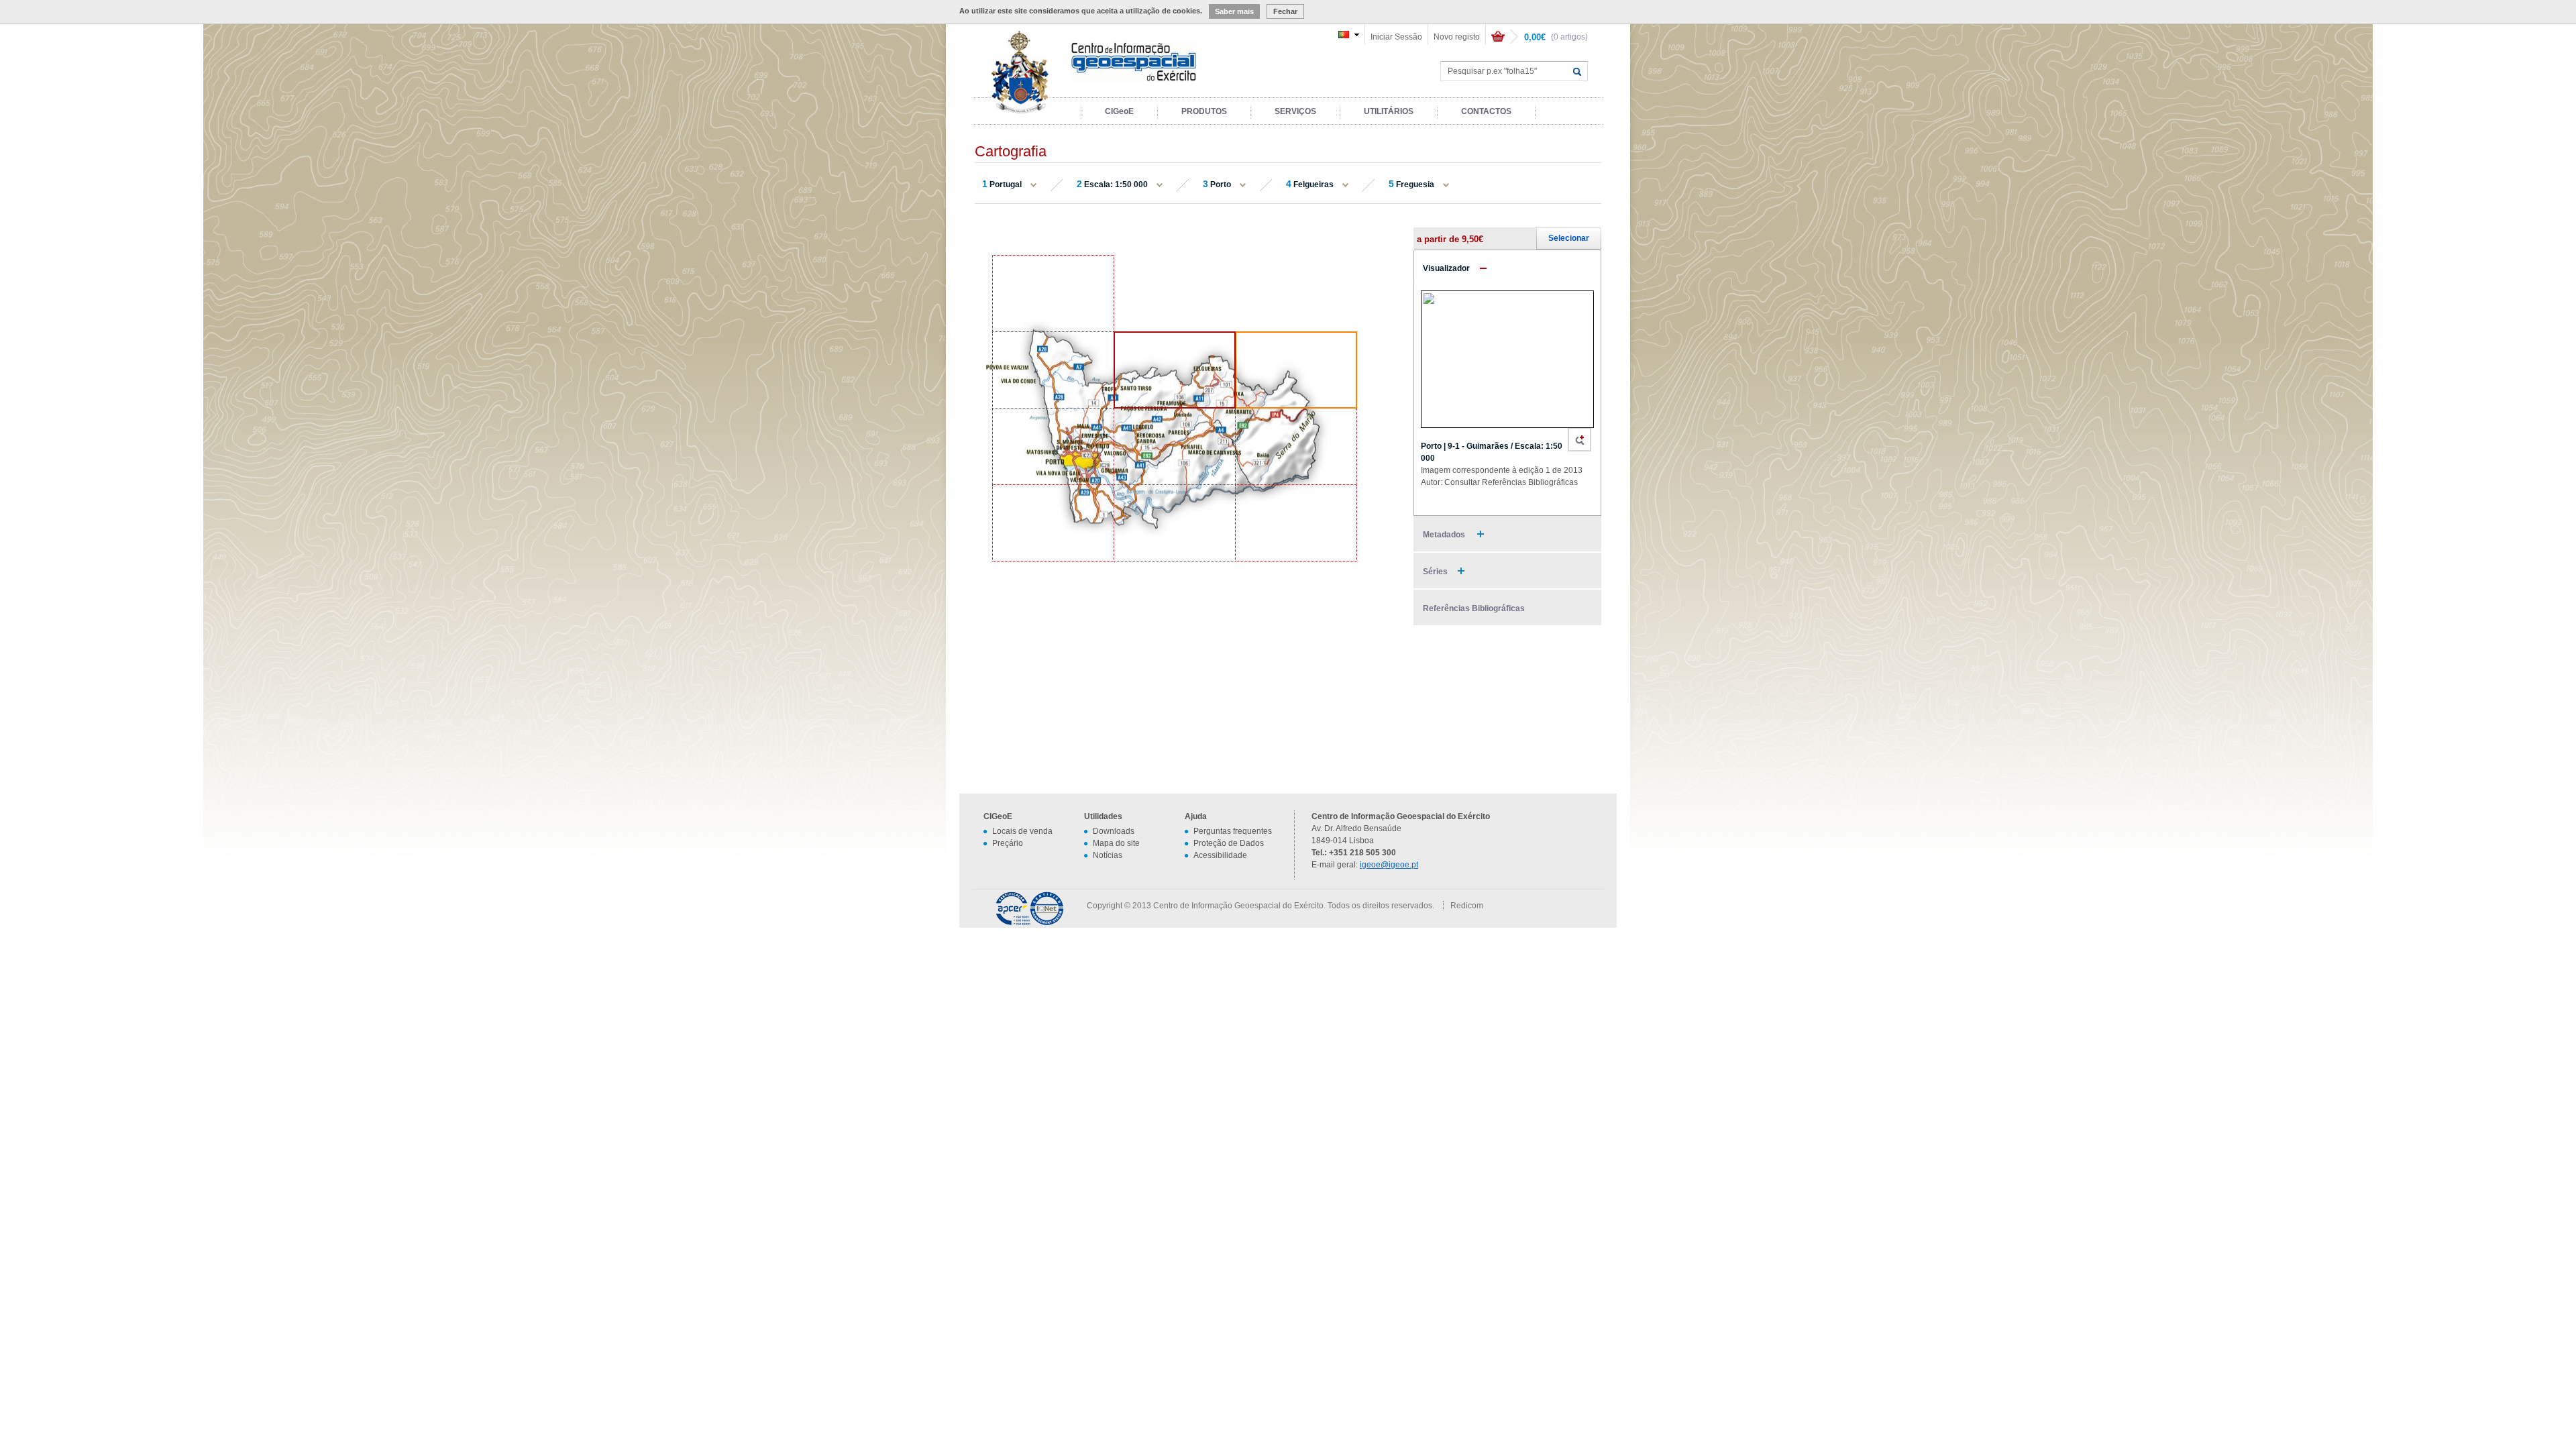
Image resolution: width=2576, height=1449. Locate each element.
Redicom (1467, 906)
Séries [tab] (1435, 572)
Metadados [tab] (1445, 535)
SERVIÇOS (1295, 111)
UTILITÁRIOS (1389, 111)
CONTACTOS (1486, 111)
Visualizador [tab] (1446, 268)
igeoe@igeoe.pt (1389, 865)
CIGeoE (1119, 111)
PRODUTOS (1204, 111)
